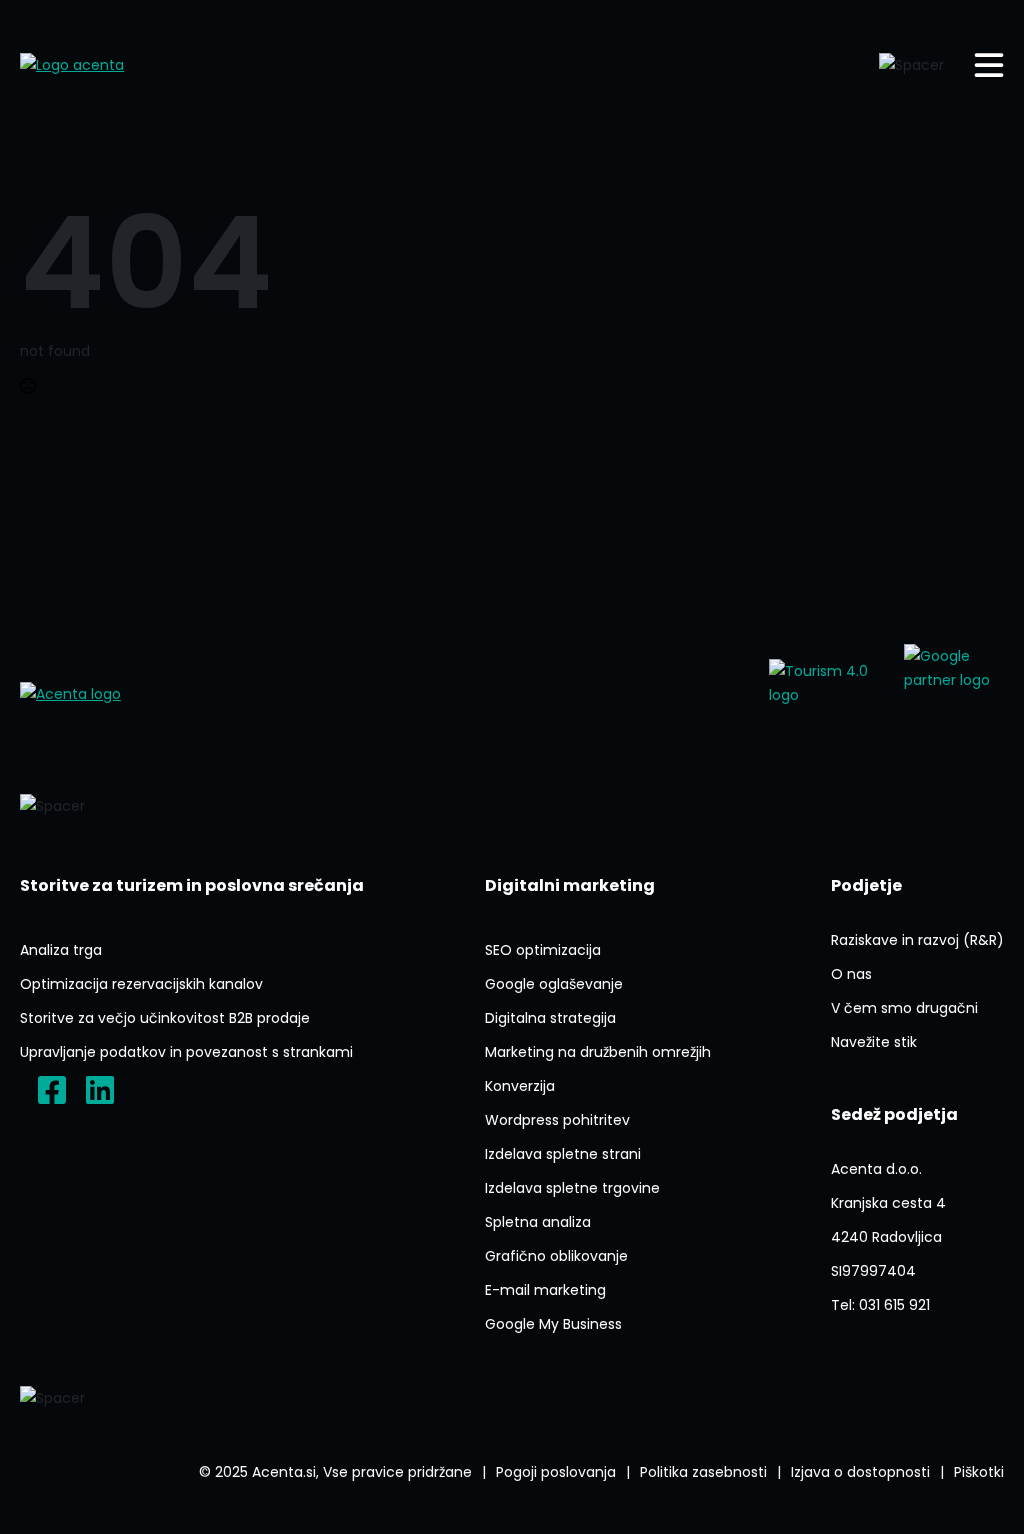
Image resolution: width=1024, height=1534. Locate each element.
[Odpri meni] (989, 65)
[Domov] (95, 65)
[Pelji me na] (826, 693)
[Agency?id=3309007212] (954, 694)
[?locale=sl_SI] (52, 1090)
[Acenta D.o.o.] (100, 1090)
